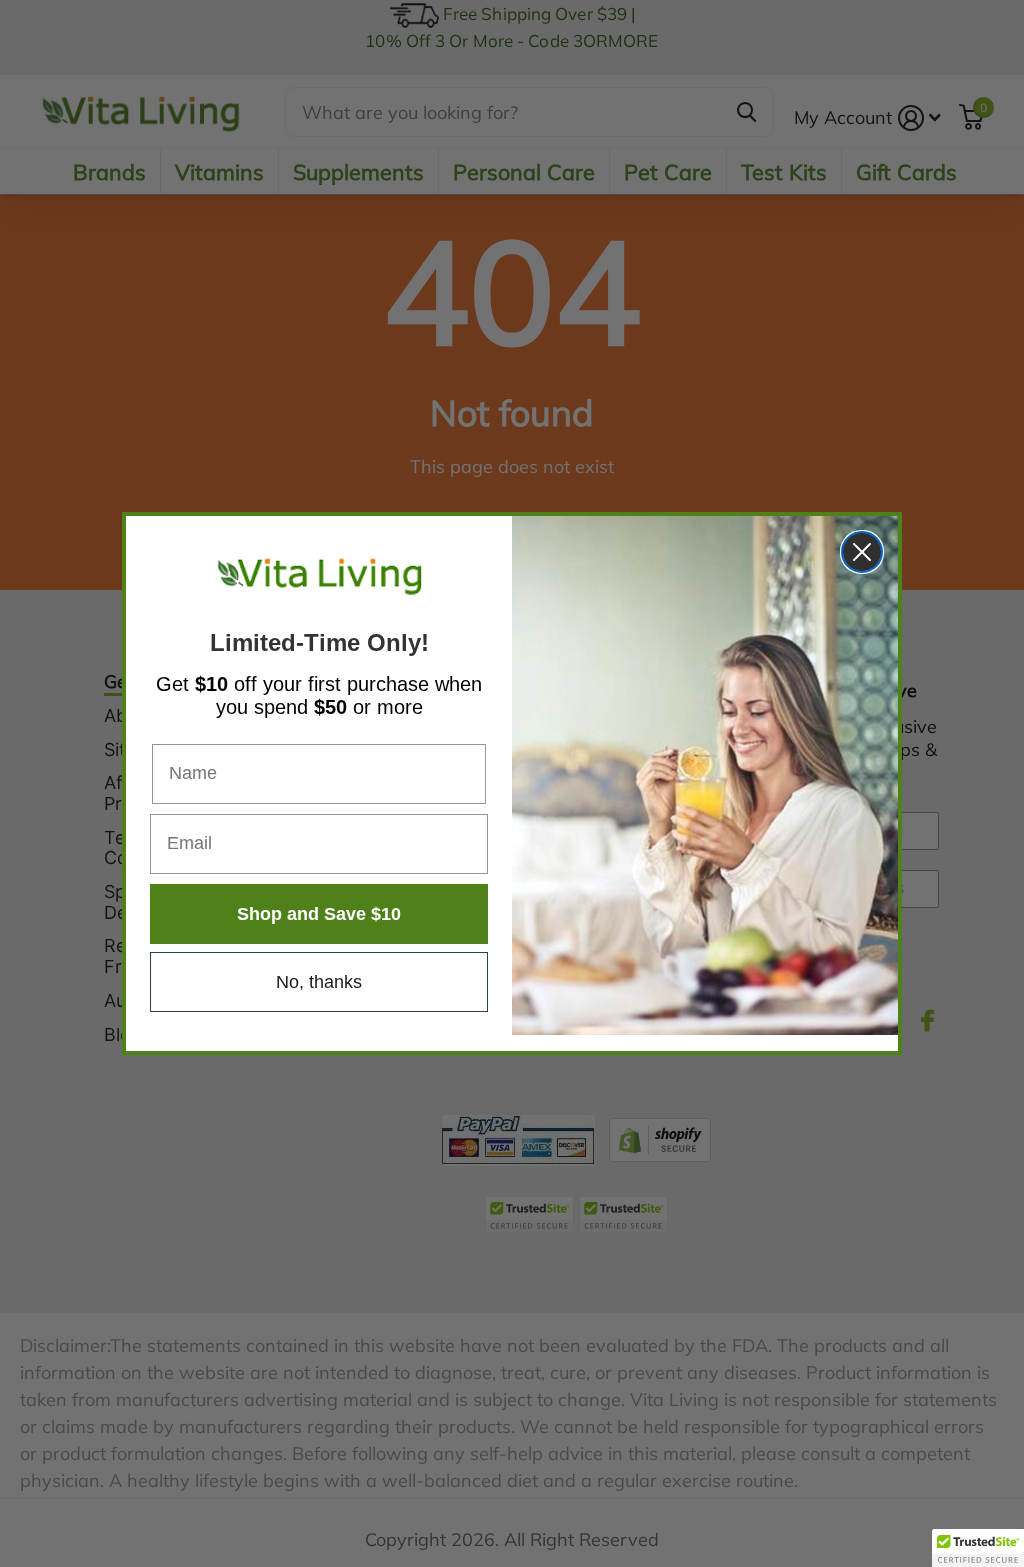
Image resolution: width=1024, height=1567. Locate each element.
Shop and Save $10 (319, 914)
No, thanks (319, 982)
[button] (978, 1548)
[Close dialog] (862, 552)
